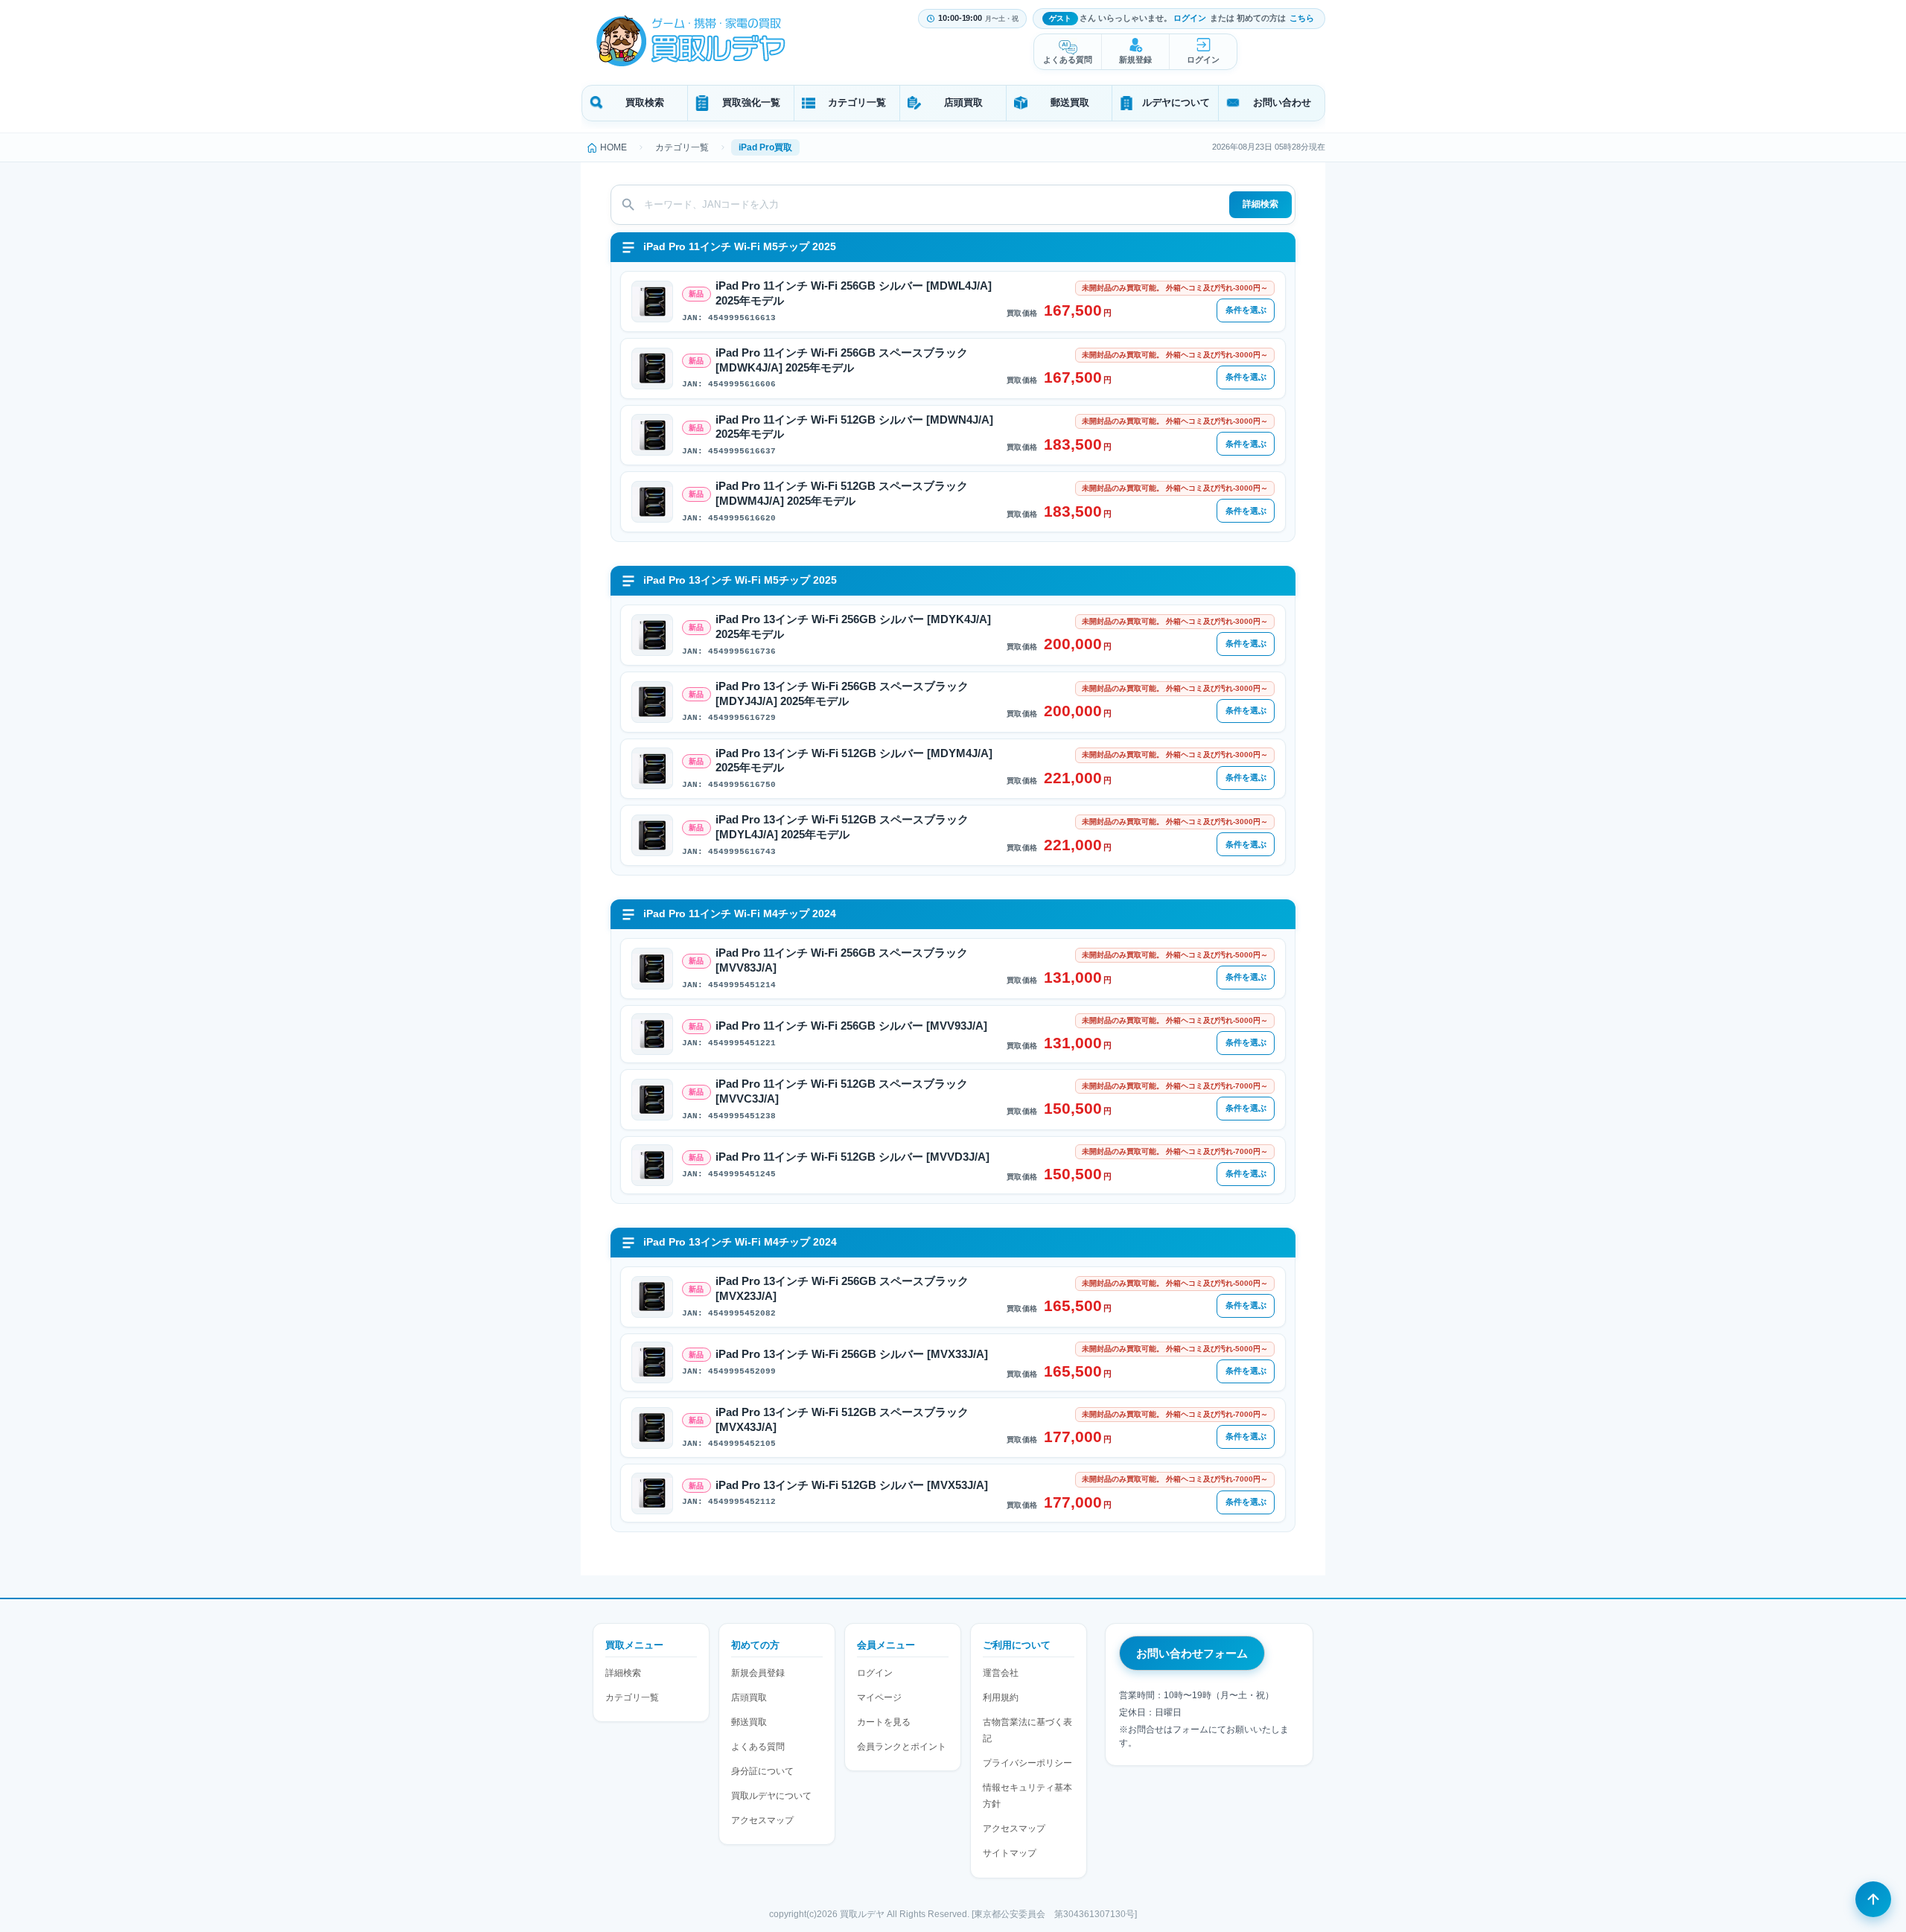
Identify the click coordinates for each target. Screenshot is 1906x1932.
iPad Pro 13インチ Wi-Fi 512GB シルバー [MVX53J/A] (852, 1485)
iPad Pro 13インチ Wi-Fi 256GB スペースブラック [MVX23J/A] (842, 1289)
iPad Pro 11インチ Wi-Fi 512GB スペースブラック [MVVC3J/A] (842, 1091)
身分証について (762, 1771)
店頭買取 (963, 102)
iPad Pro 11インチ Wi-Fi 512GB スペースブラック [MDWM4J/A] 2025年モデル (842, 494)
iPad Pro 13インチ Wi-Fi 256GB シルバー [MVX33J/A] (852, 1354)
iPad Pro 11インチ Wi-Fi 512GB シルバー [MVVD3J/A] (852, 1157)
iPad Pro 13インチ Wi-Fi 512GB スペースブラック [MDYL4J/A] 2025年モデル (842, 827)
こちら (1302, 18)
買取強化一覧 (751, 102)
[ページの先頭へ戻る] (1873, 1899)
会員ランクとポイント (902, 1747)
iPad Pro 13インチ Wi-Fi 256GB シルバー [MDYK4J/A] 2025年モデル (853, 627)
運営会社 (1001, 1673)
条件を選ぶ (1246, 310)
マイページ (879, 1697)
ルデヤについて (1176, 102)
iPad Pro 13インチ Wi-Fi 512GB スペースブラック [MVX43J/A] (842, 1420)
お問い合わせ (1282, 102)
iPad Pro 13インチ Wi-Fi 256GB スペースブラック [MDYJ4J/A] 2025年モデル (842, 694)
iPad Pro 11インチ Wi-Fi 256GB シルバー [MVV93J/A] (851, 1026)
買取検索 (645, 102)
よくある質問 (1068, 60)
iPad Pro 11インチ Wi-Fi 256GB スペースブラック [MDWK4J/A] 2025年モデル (842, 360)
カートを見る (884, 1722)
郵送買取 (1070, 102)
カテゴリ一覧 (857, 102)
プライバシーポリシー (1027, 1763)
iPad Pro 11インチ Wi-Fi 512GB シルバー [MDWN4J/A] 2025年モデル (854, 427)
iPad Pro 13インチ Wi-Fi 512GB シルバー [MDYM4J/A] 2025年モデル (854, 761)
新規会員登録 (758, 1673)
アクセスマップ (762, 1820)
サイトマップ (1010, 1853)
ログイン (1190, 18)
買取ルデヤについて (771, 1796)
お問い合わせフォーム (1192, 1653)
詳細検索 (1260, 204)
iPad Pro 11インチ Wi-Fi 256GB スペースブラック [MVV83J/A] (842, 960)
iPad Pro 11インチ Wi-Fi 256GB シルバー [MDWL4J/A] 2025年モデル (854, 293)
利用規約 (1001, 1697)
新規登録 (1135, 60)
